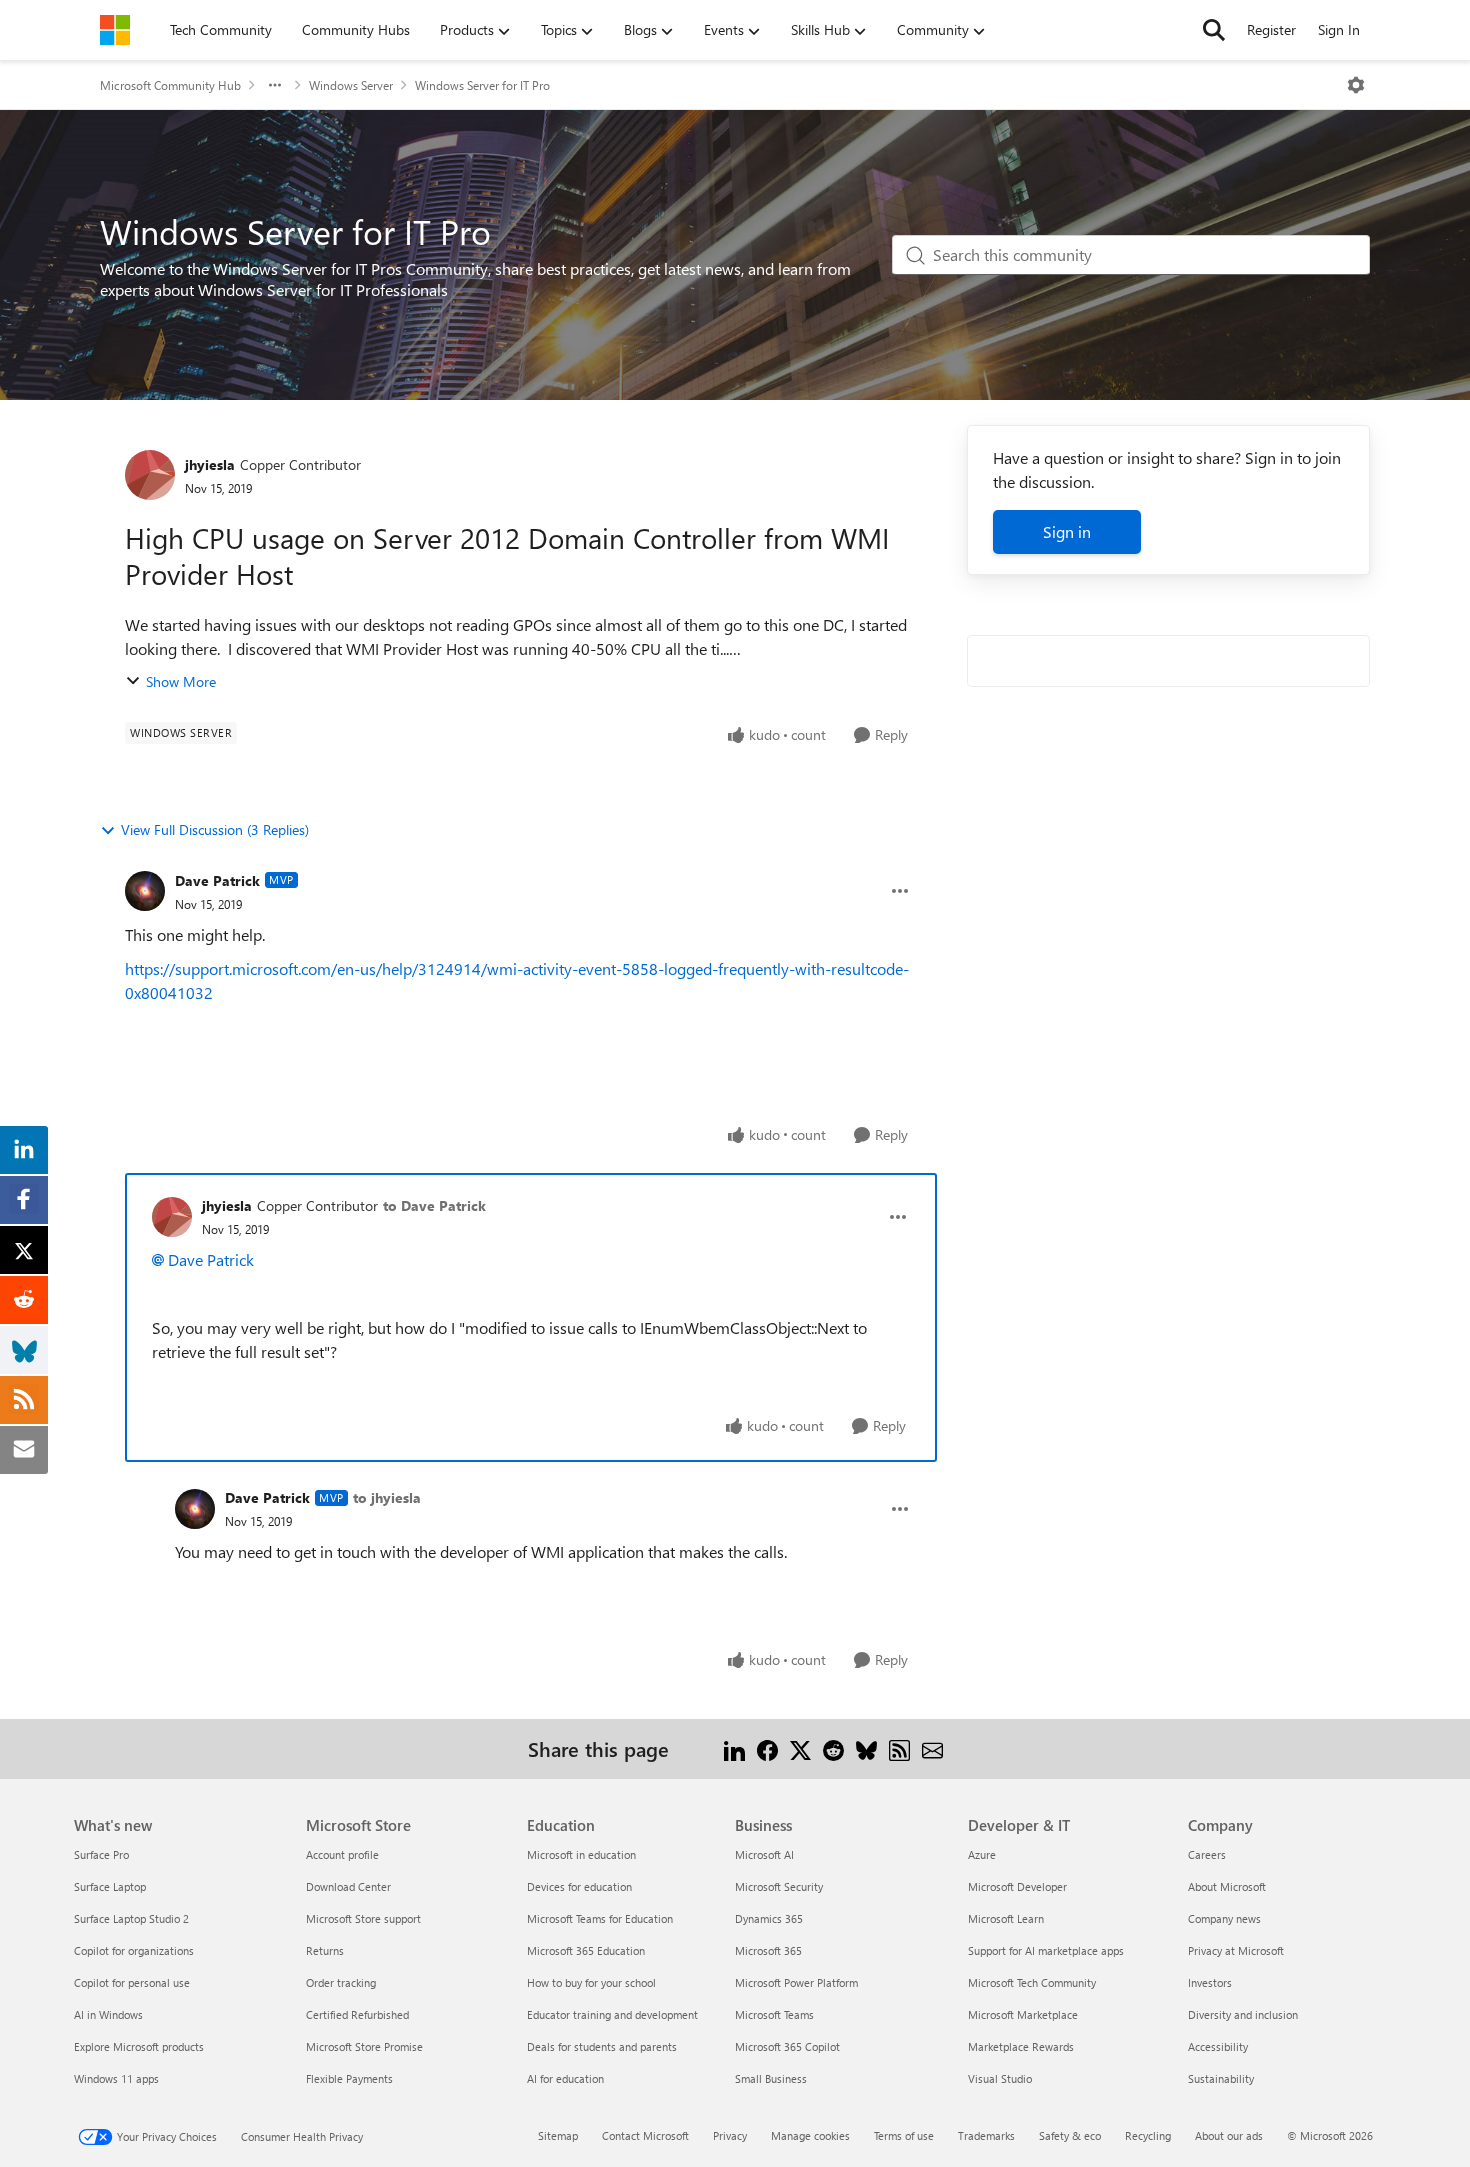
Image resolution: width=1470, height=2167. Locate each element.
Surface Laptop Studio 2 (131, 1918)
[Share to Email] (932, 1748)
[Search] (1214, 30)
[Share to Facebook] (767, 1748)
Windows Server (351, 85)
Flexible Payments (349, 2078)
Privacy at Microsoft (1236, 1950)
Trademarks (986, 2135)
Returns (325, 1950)
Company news (1224, 1918)
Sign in (1067, 531)
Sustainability (1221, 2078)
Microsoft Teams (774, 2014)
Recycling (1148, 2135)
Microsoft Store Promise (364, 2046)
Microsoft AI (764, 1854)
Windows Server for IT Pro (482, 85)
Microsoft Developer (1017, 1886)
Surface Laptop (110, 1886)
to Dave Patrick (434, 1205)
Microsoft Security (779, 1886)
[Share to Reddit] (833, 1748)
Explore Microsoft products (139, 2046)
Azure (982, 1854)
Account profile (342, 1854)
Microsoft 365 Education (586, 1950)
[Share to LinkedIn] (734, 1748)
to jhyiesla (387, 1497)
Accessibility (1218, 2046)
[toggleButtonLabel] (1356, 85)
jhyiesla (210, 464)
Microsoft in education (581, 1854)
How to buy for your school (591, 1982)
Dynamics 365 (769, 1918)
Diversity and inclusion (1243, 2014)
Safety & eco (1070, 2135)
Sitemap (558, 2135)
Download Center (348, 1886)
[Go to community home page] (115, 30)
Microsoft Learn (1006, 1918)
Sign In (1339, 29)
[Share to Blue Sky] (866, 1748)
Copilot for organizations (134, 1950)
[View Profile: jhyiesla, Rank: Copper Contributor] (150, 475)
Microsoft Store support (363, 1918)
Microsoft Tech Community (1032, 1982)
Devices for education (579, 1886)
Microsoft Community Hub (170, 85)
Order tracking (341, 1982)
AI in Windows (108, 2014)
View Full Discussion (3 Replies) (215, 829)
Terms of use (904, 2135)
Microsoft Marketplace (1023, 2014)
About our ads (1229, 2135)
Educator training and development (612, 2014)
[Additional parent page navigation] (275, 85)
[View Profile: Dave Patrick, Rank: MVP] (145, 891)
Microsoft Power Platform (796, 1982)
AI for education (565, 2078)
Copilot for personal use (132, 1982)
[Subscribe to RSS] (899, 1748)
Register (1271, 29)
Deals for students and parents (602, 2046)
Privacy (730, 2135)
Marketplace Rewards (1021, 2046)
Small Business (771, 2078)
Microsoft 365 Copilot (787, 2046)
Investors (1210, 1982)
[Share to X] (800, 1748)
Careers (1207, 1854)
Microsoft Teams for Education (600, 1918)
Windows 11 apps (116, 2078)
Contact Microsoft (645, 2135)
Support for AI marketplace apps (1046, 1950)
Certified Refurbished (357, 2014)
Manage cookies (810, 2135)
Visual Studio (1000, 2078)
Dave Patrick (217, 880)
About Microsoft (1227, 1886)
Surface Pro (101, 1854)
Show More (181, 681)
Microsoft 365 (768, 1950)
